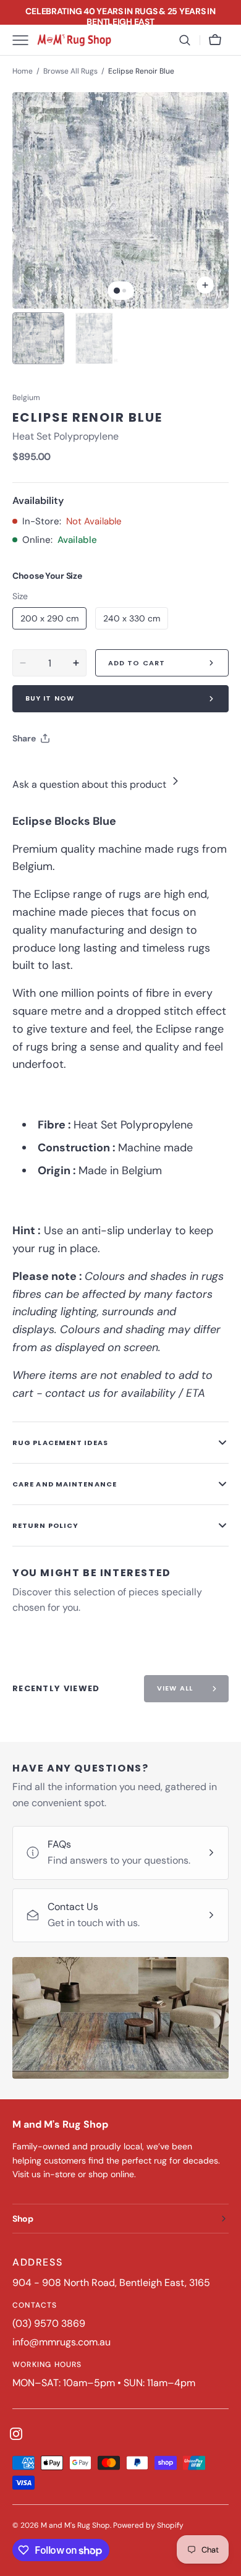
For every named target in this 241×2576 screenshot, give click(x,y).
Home (23, 71)
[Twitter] (32, 769)
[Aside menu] (25, 40)
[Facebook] (56, 769)
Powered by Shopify (148, 2525)
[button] (185, 40)
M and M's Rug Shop (75, 2525)
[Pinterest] (79, 769)
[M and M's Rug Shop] (74, 40)
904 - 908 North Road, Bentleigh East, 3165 (111, 2283)
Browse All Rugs (70, 71)
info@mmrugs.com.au (61, 2342)
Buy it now (50, 698)
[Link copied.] (103, 769)
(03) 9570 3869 (49, 2323)
